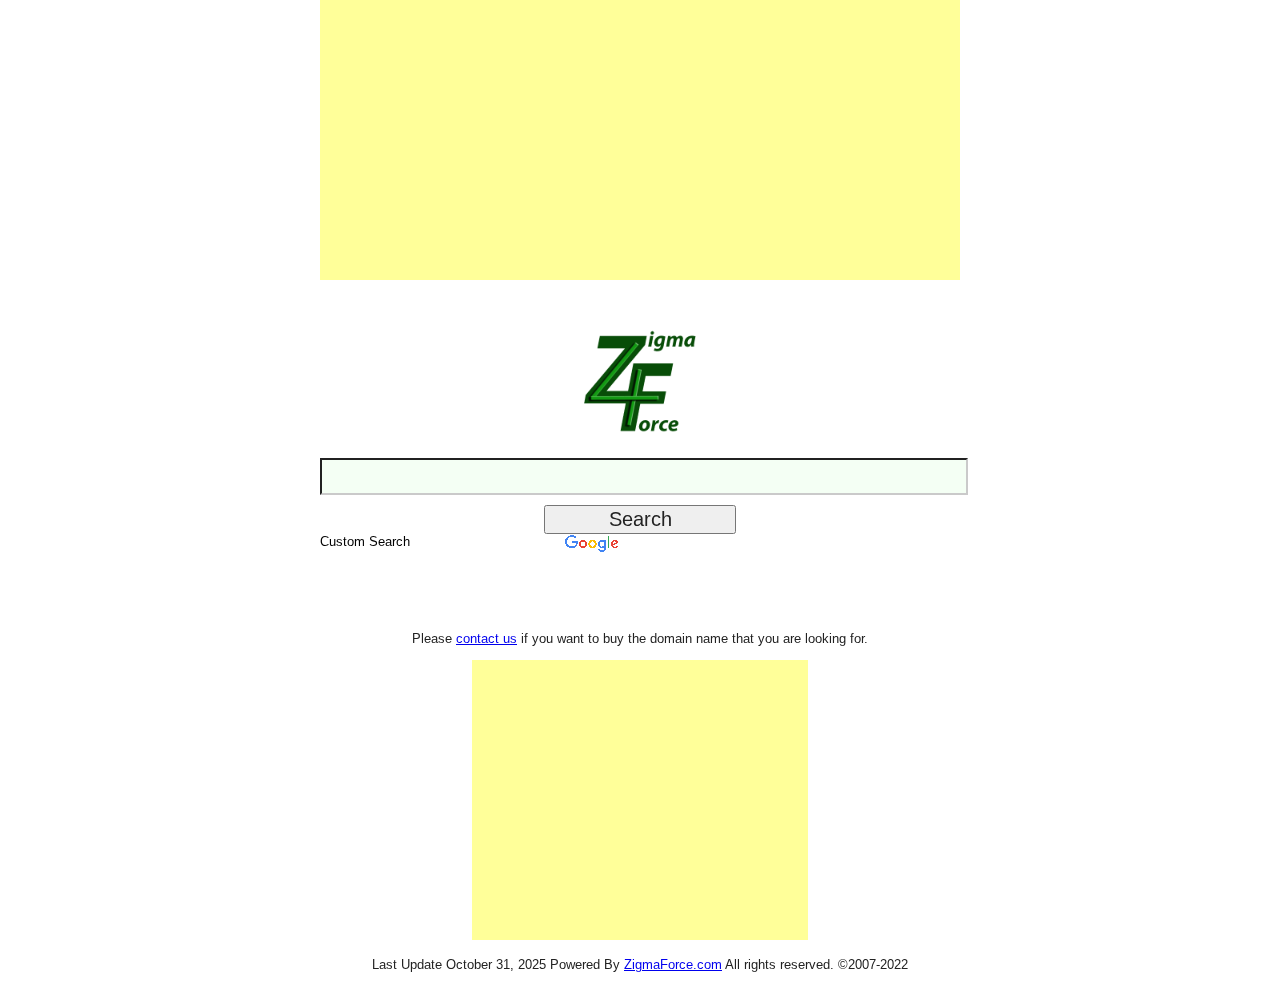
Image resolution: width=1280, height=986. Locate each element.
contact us (486, 638)
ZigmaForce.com (673, 964)
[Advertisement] (640, 140)
